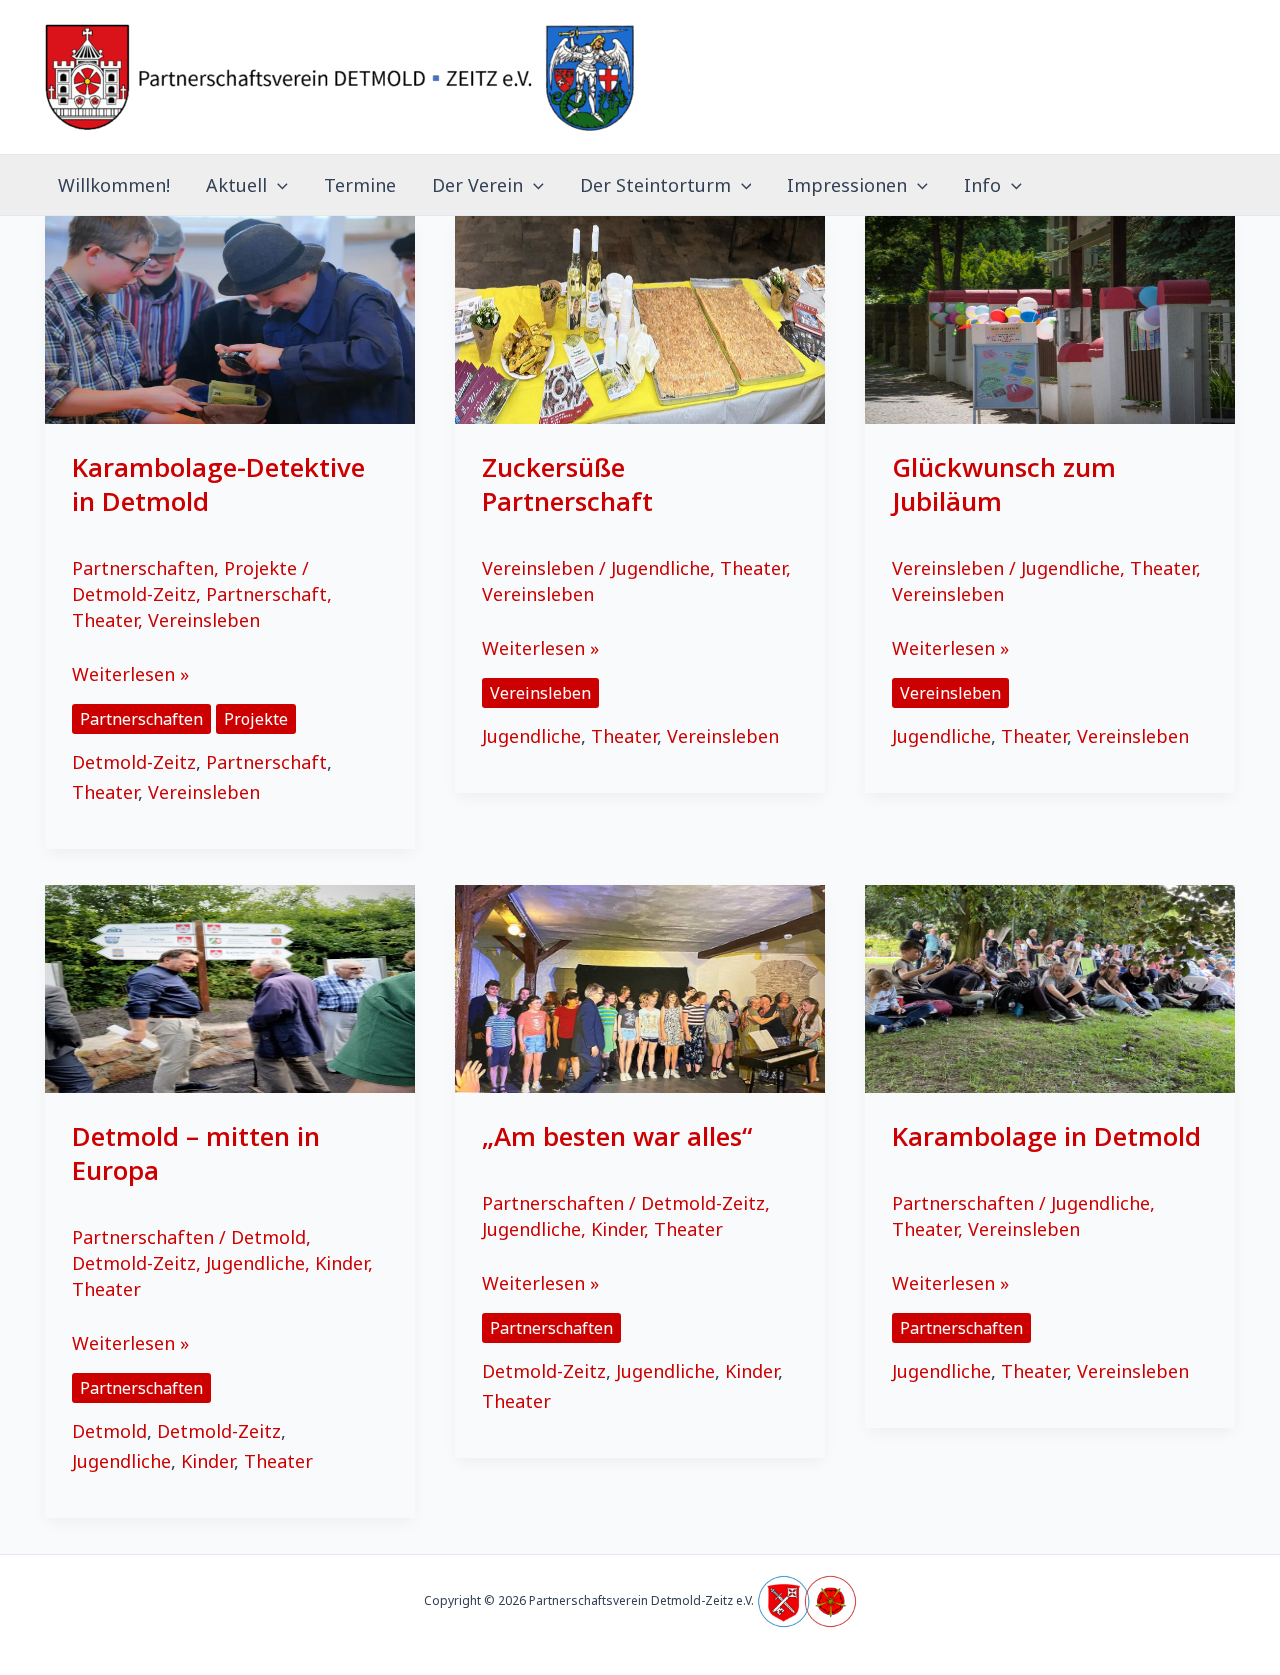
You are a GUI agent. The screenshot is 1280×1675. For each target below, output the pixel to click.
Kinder (341, 1263)
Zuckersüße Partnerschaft (567, 484)
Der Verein (477, 185)
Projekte (260, 568)
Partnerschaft (266, 594)
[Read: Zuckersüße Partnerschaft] (640, 318)
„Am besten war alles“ (617, 1136)
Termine (360, 185)
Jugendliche (660, 568)
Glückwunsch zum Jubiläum (1004, 484)
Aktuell (236, 185)
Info (982, 185)
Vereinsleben (204, 620)
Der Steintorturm (655, 185)
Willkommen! (114, 185)
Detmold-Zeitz (134, 594)
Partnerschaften (143, 568)
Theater (105, 620)
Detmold (268, 1237)
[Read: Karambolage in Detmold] (1050, 987)
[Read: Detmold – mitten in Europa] (230, 987)
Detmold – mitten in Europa (196, 1153)
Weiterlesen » (130, 675)
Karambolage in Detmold (1046, 1136)
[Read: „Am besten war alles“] (640, 987)
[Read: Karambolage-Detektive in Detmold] (230, 318)
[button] (277, 185)
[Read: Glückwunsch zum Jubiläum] (1050, 318)
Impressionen (847, 185)
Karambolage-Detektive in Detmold (218, 484)
